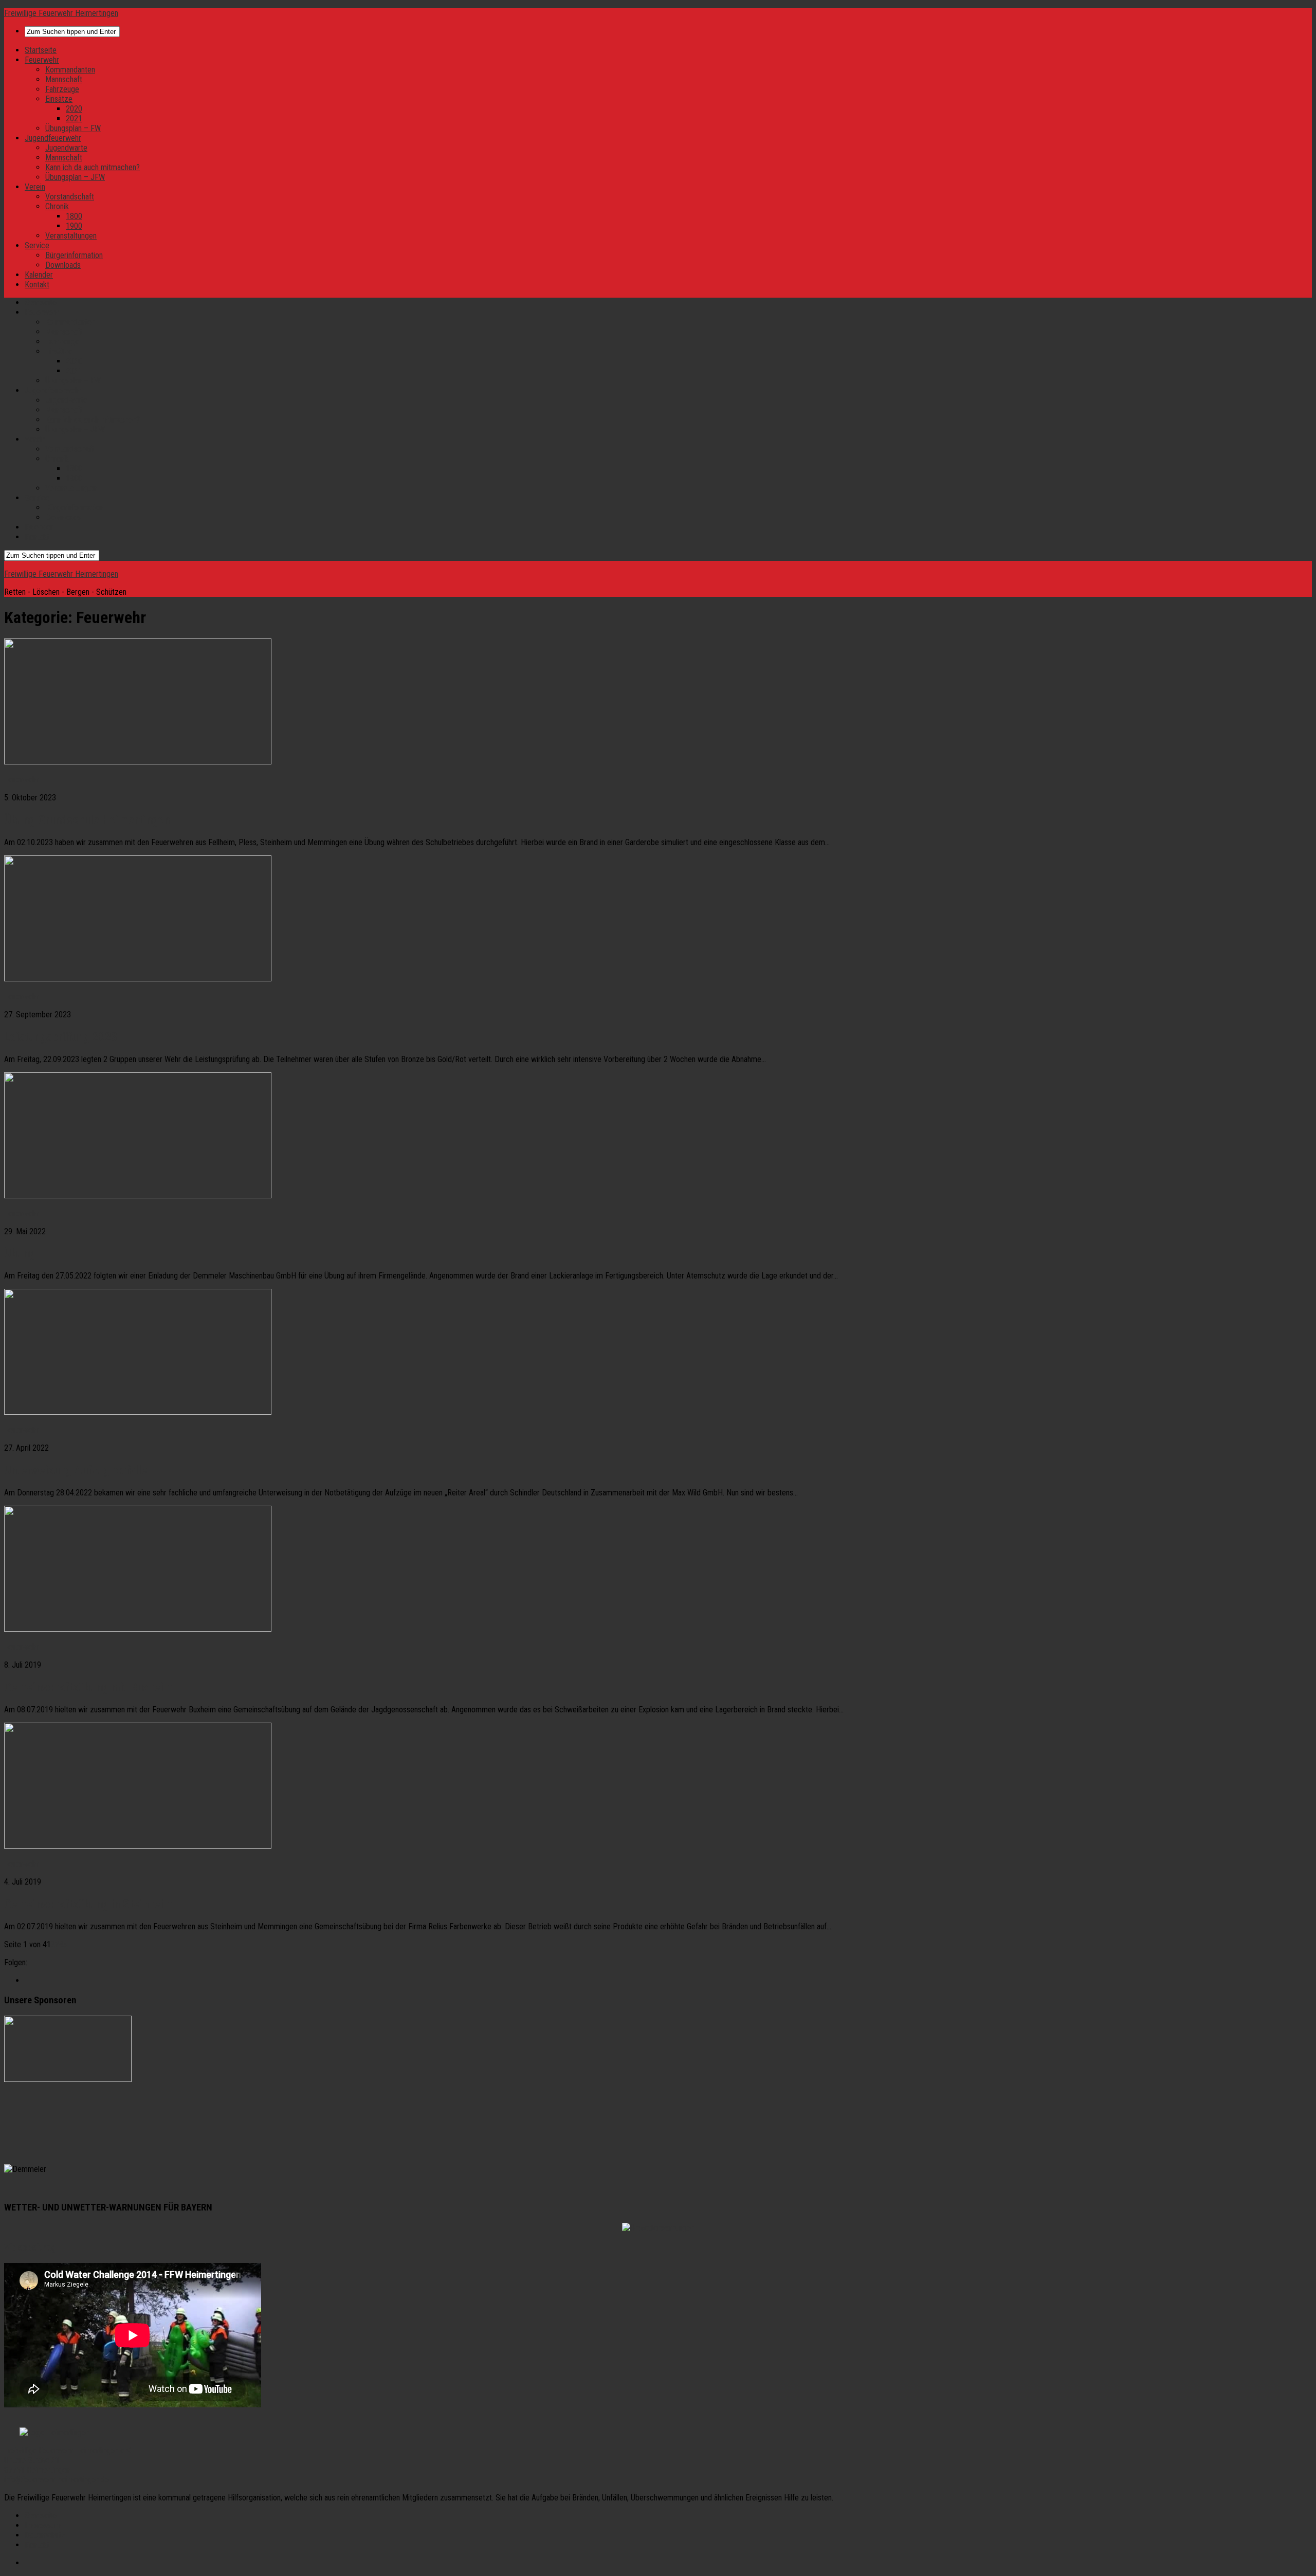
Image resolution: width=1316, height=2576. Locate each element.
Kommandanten (70, 70)
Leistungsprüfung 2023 (61, 1037)
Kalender (39, 275)
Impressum (43, 2525)
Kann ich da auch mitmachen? (93, 167)
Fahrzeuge (62, 89)
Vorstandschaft (70, 197)
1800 (74, 216)
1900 (74, 226)
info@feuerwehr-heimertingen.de (57, 2480)
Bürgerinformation (74, 255)
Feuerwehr (42, 60)
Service (37, 245)
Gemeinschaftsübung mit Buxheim (88, 1687)
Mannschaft (64, 79)
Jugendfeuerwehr (53, 138)
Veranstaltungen (71, 236)
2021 (74, 118)
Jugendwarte (66, 148)
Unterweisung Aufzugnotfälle (76, 1470)
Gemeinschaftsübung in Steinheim (88, 1904)
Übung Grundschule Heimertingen (87, 820)
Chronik (57, 206)
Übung (20, 1253)
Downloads (63, 265)
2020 (74, 109)
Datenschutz (45, 2535)
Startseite (41, 50)
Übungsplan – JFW (75, 177)
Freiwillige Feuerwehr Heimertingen (61, 13)
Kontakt (37, 285)
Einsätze (59, 99)
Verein (35, 187)
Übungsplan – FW (73, 128)
